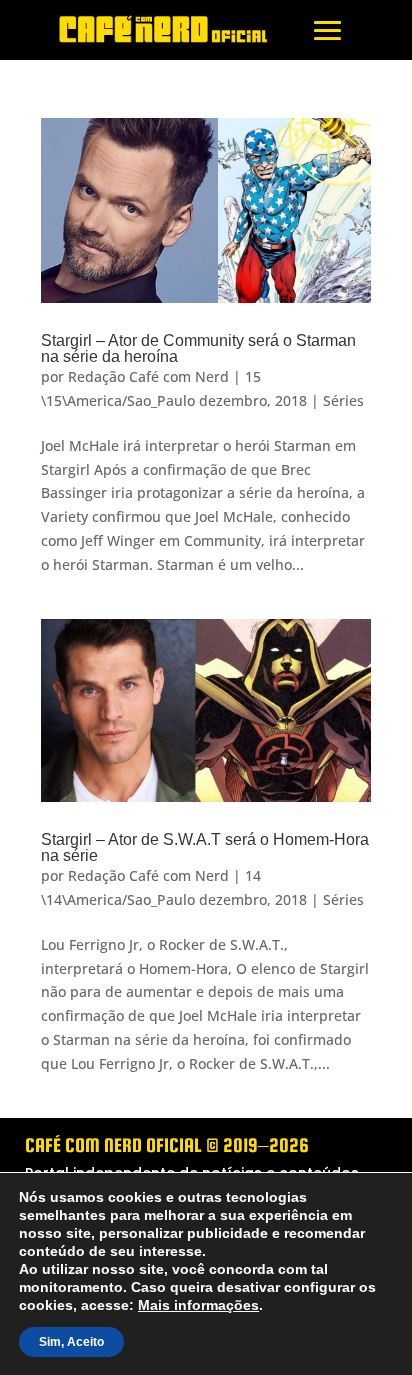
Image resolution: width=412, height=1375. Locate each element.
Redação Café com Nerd (148, 376)
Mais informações (182, 1305)
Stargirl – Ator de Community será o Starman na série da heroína (198, 348)
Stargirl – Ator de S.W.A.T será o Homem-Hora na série (205, 847)
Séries (343, 400)
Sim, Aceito (70, 1342)
